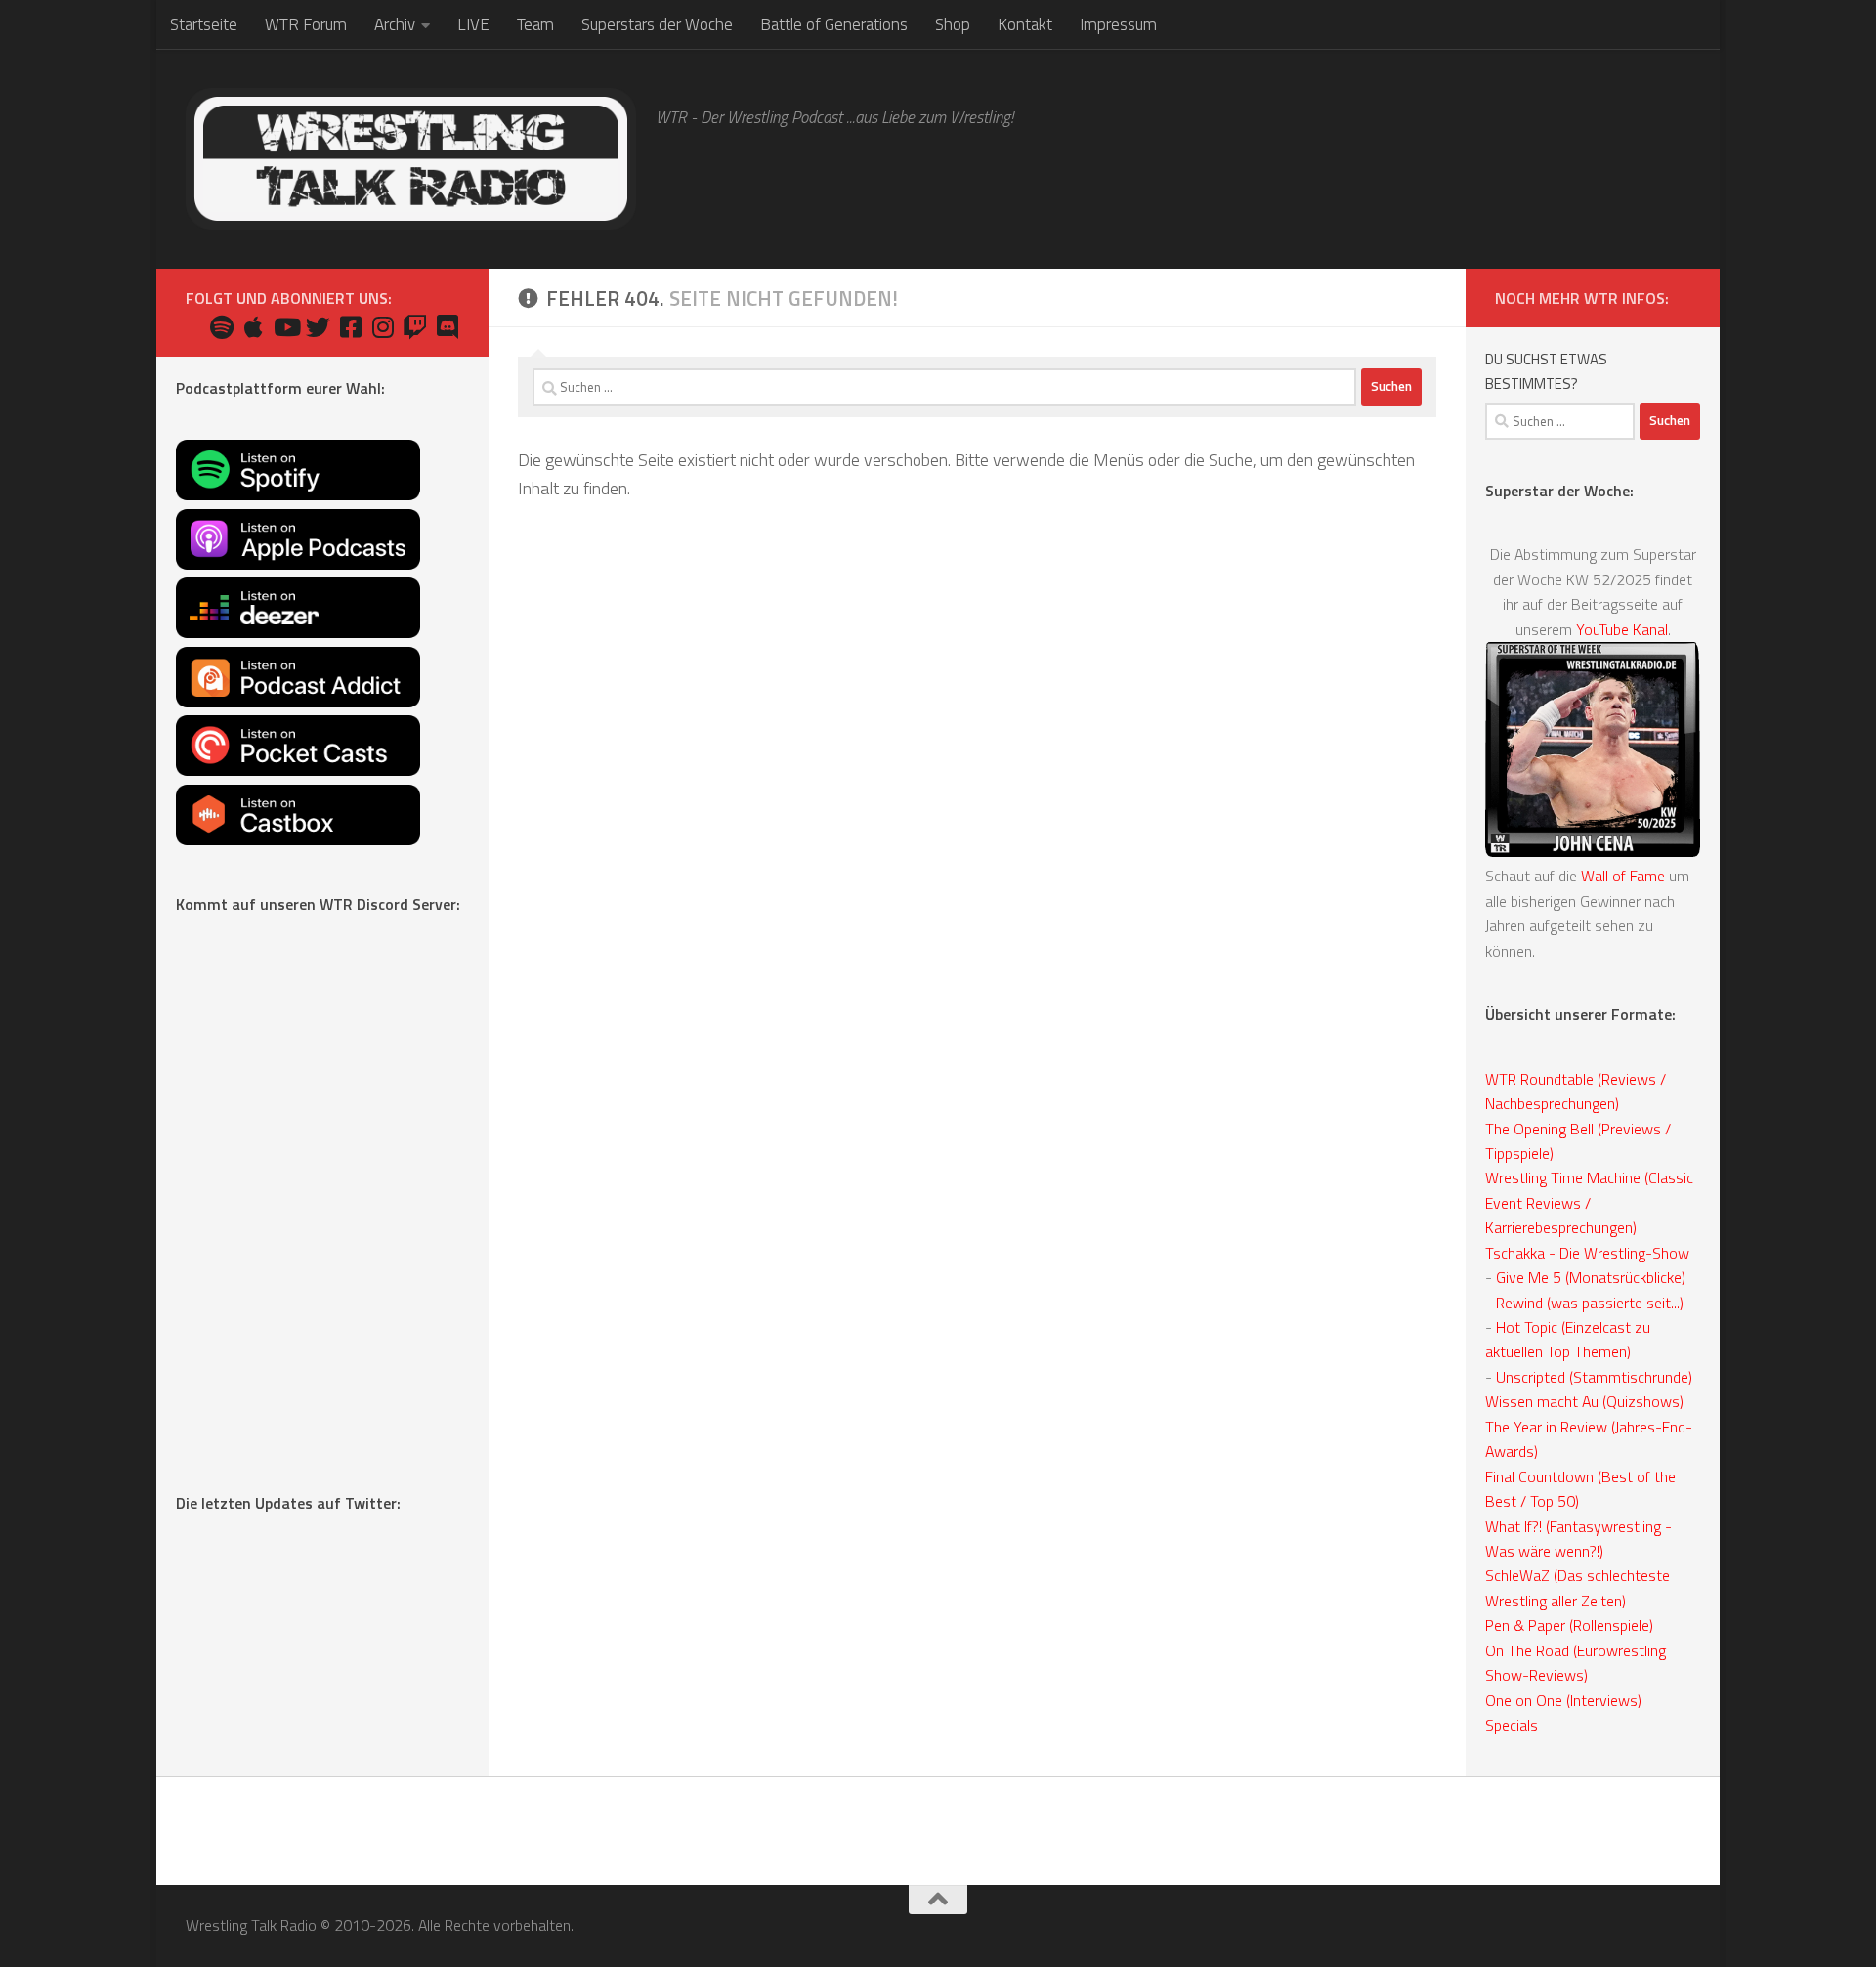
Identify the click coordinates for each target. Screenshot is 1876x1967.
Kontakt (1025, 24)
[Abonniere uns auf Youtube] (286, 327)
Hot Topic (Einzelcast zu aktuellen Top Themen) (1568, 1339)
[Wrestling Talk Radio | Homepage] (411, 159)
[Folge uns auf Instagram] (383, 327)
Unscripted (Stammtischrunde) (1594, 1377)
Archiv (395, 24)
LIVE (473, 24)
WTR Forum (306, 24)
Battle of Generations (834, 24)
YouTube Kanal (1622, 629)
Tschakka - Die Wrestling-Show (1587, 1253)
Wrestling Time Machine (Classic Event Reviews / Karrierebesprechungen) (1589, 1202)
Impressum (1118, 24)
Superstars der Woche (657, 24)
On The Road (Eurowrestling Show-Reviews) (1576, 1663)
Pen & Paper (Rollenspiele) (1569, 1625)
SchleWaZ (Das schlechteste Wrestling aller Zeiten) (1578, 1587)
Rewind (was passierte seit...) (1590, 1303)
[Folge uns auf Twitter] (318, 327)
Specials (1512, 1725)
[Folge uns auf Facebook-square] (350, 327)
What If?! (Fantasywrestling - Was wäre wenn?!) (1578, 1539)
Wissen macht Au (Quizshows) (1584, 1401)
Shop (953, 24)
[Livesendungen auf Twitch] (415, 327)
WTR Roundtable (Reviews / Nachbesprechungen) (1576, 1091)
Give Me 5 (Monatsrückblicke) (1591, 1277)
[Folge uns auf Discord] (447, 327)
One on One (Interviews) (1563, 1700)
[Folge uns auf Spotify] (221, 327)
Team (535, 24)
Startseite (204, 24)
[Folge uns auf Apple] (254, 327)
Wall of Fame (1623, 876)
